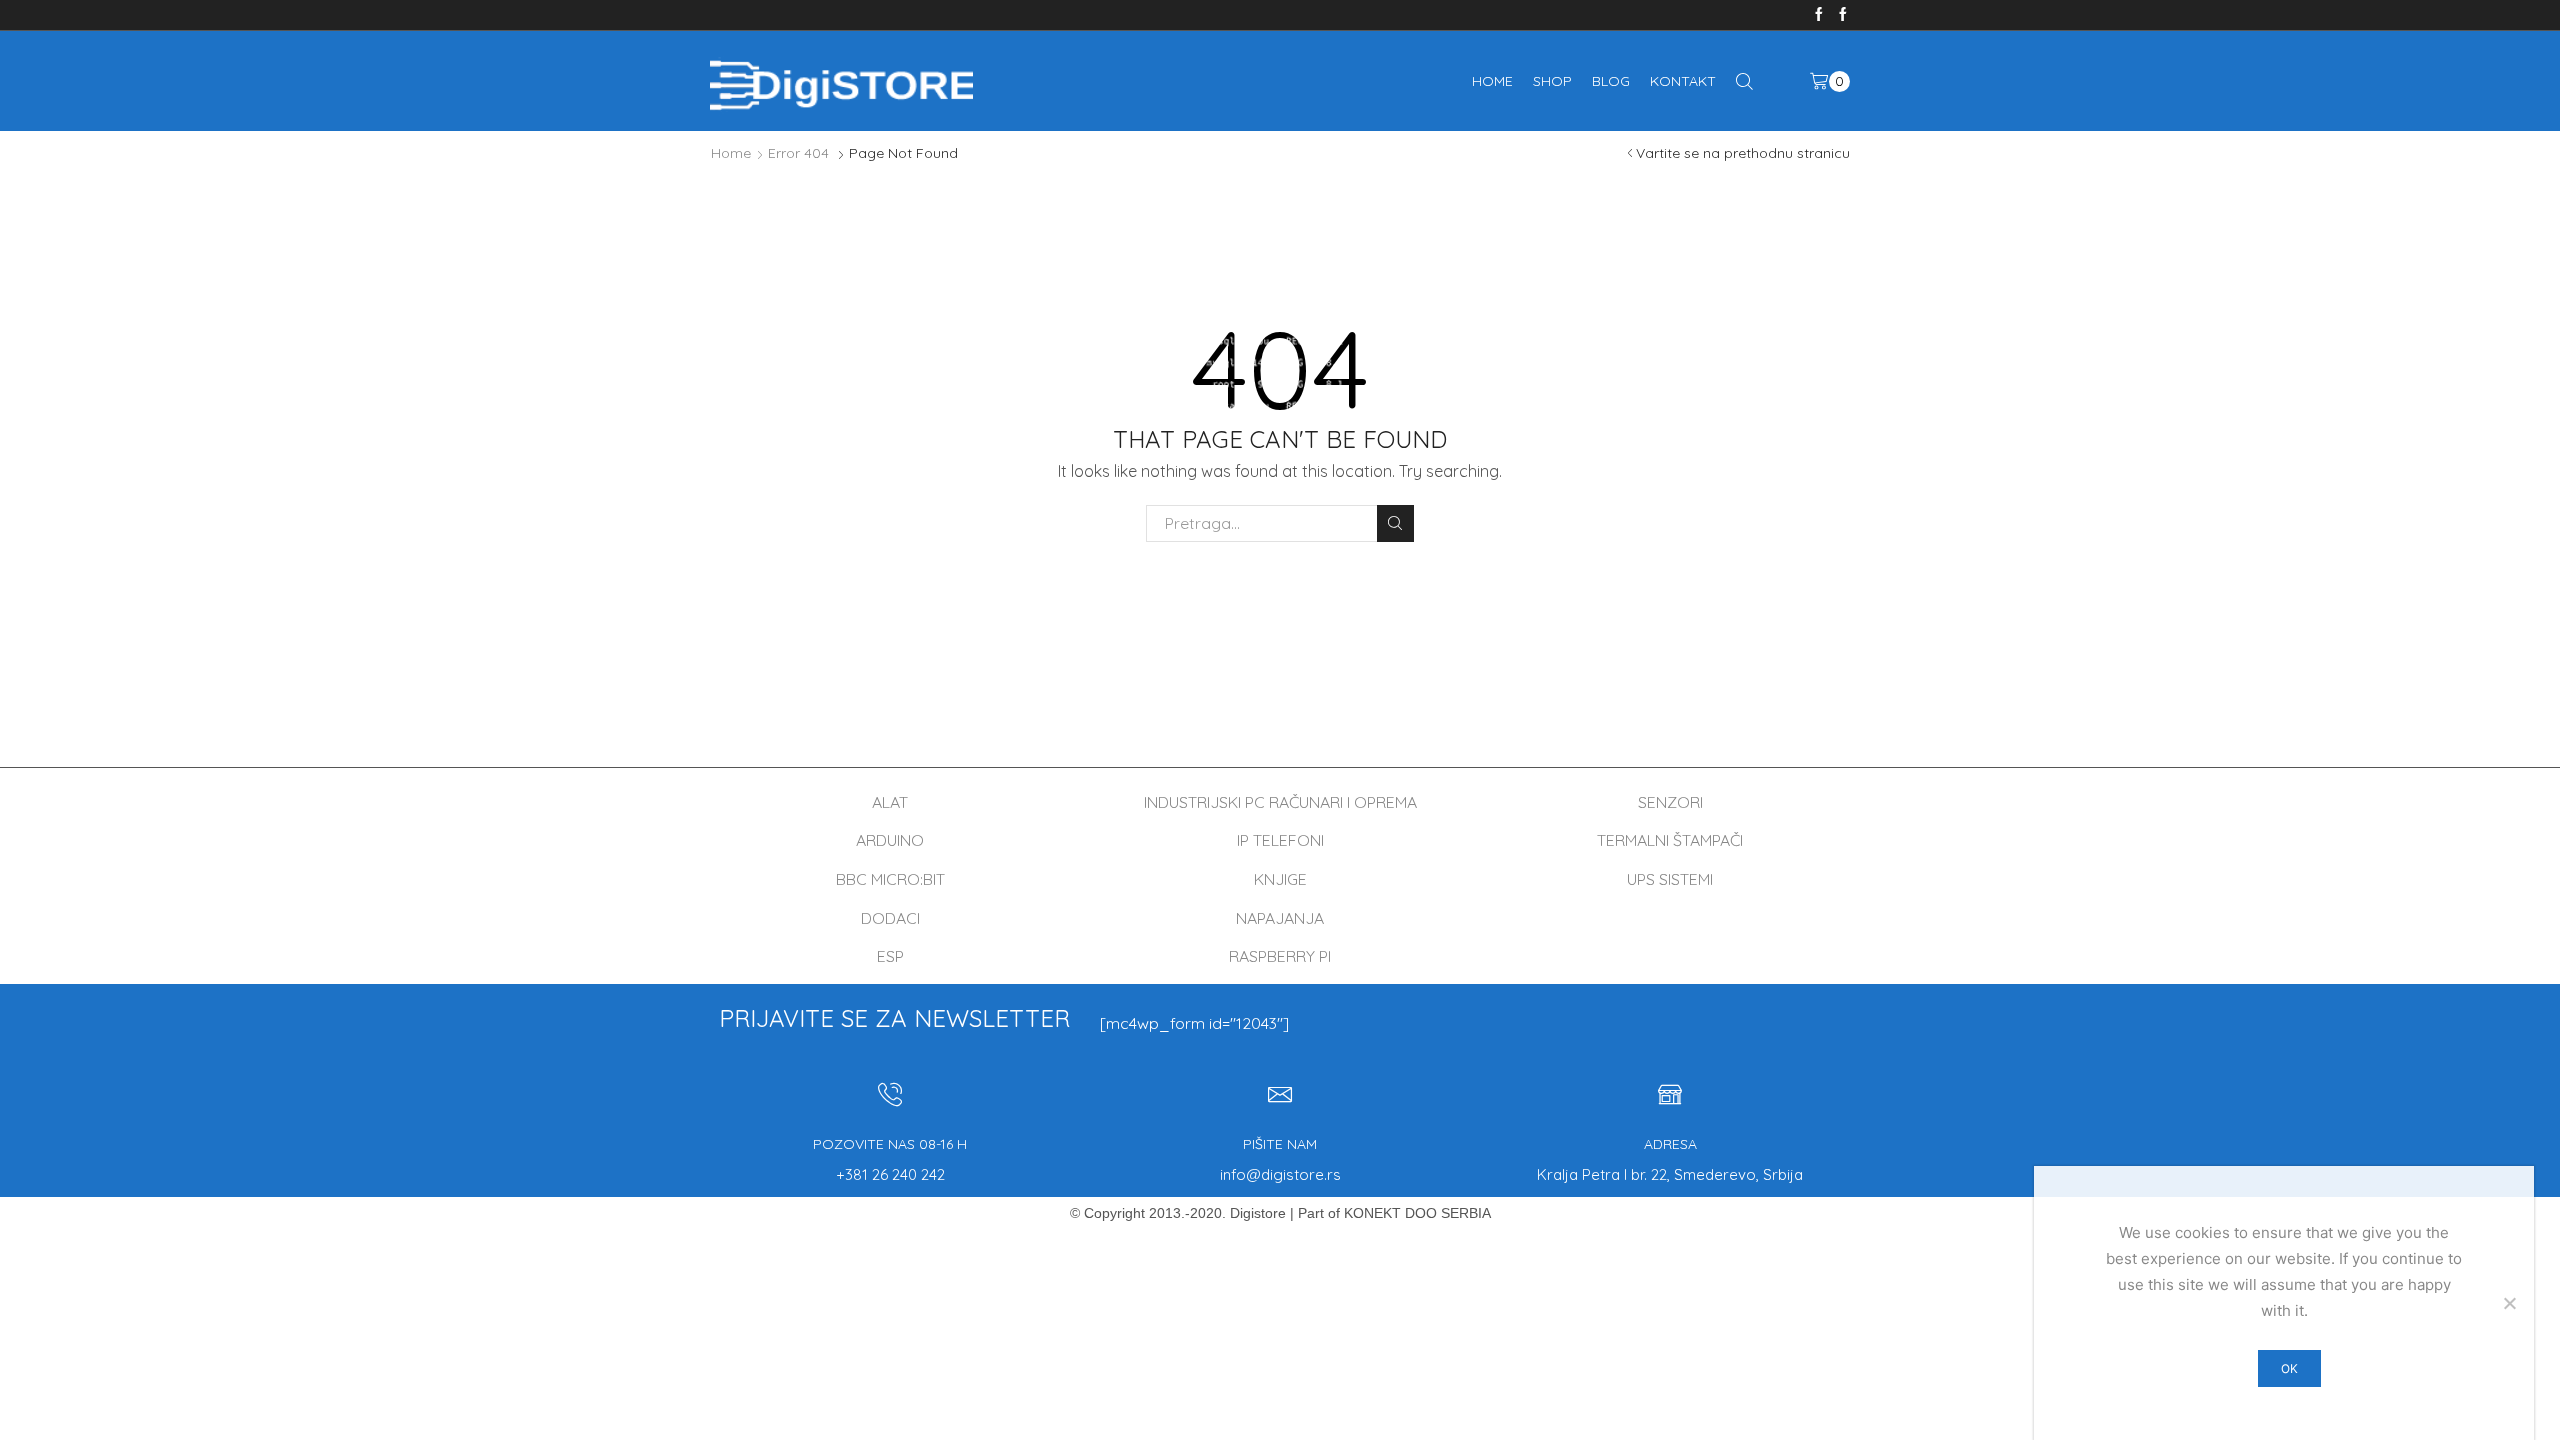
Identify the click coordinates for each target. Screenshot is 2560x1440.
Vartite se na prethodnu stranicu (1743, 153)
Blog (1611, 81)
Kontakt (1683, 81)
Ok (2289, 1368)
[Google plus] (1843, 15)
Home (1492, 81)
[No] (2509, 1303)
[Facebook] (1819, 15)
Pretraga (1395, 523)
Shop (1552, 81)
